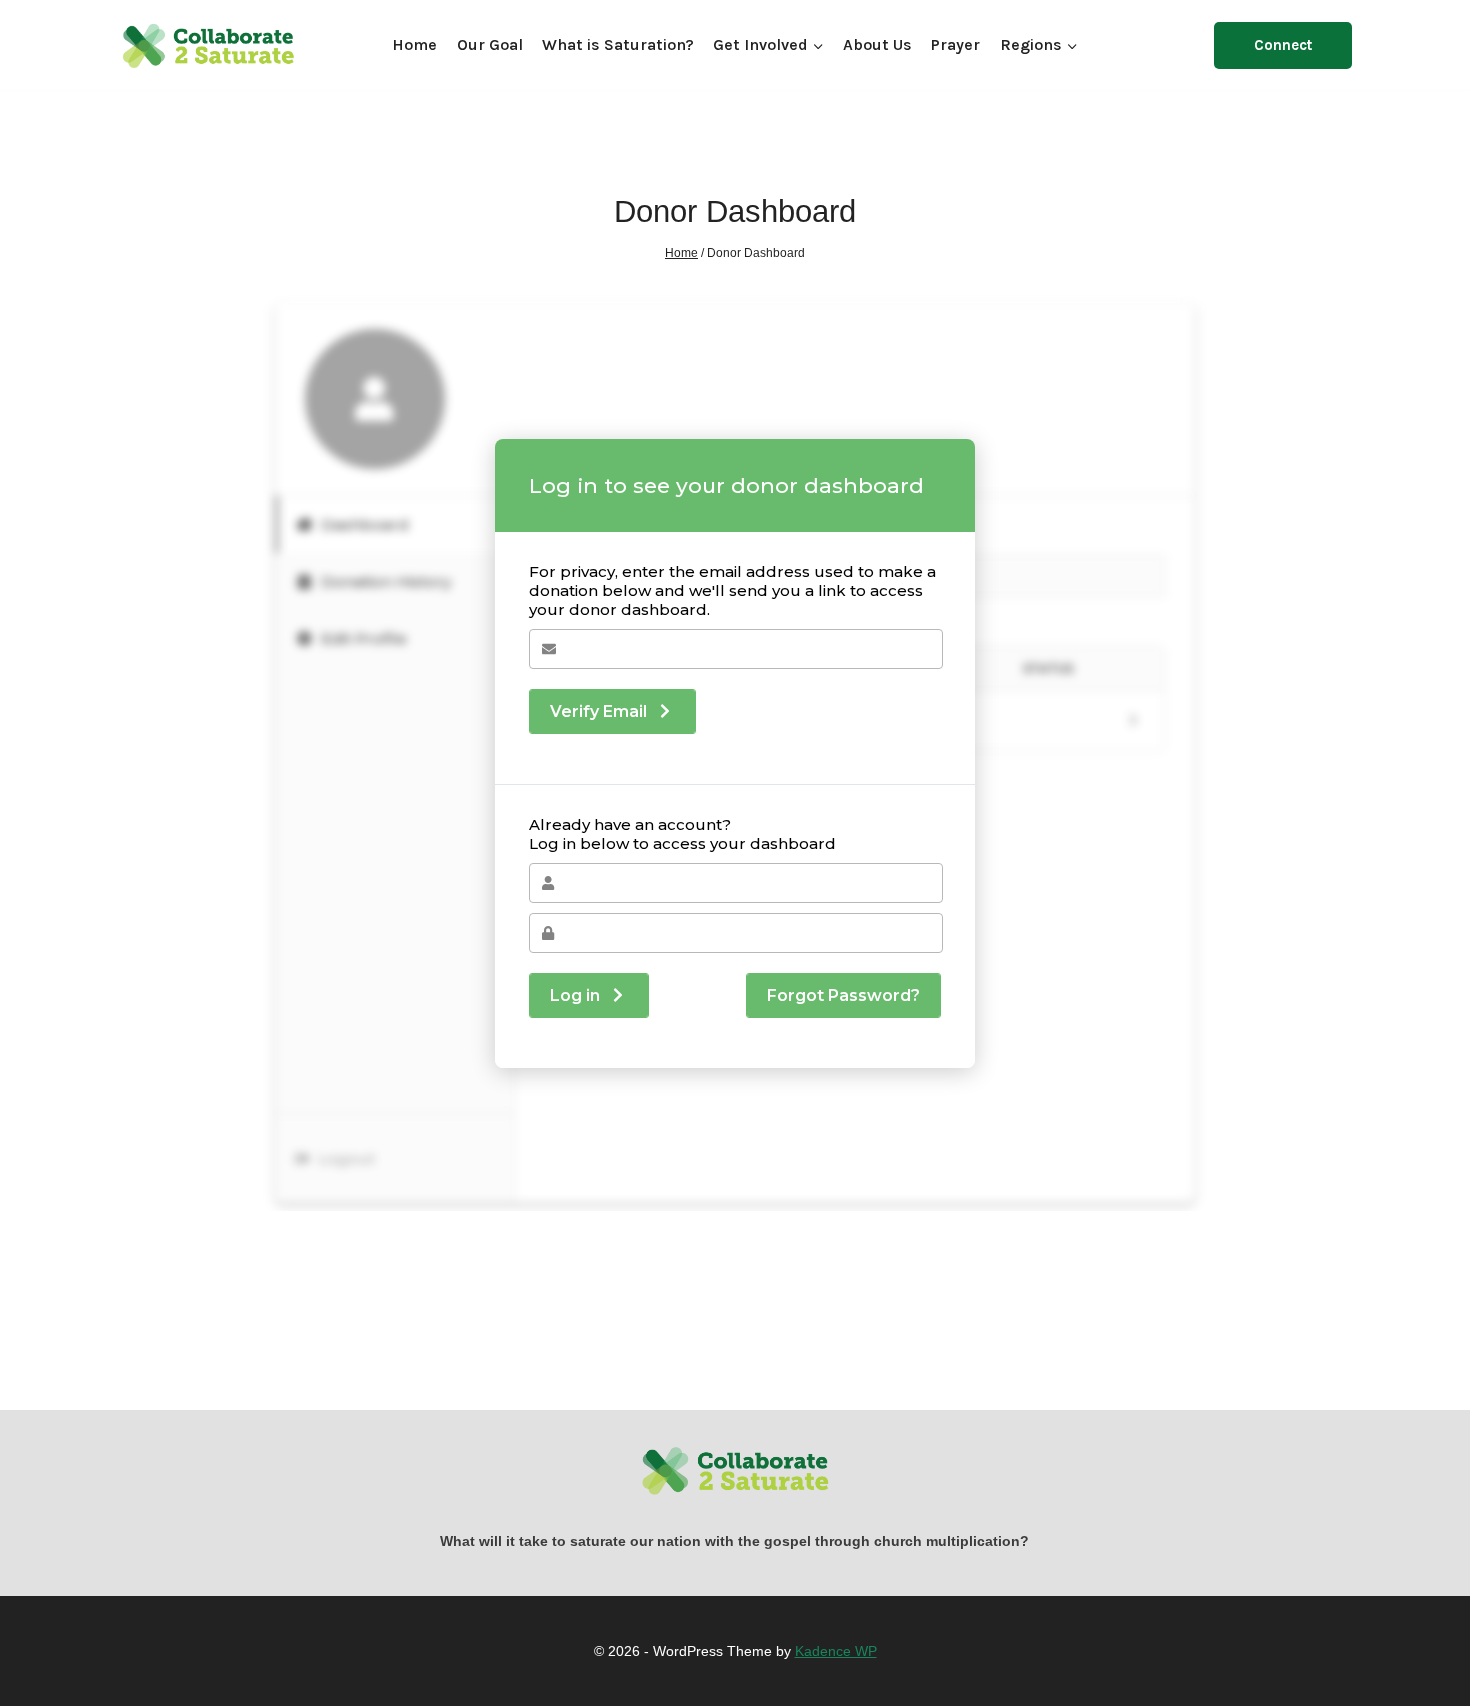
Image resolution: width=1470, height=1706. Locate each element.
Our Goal (490, 44)
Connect (1283, 45)
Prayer (955, 44)
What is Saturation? (618, 44)
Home (414, 44)
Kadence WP (836, 1651)
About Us (877, 44)
